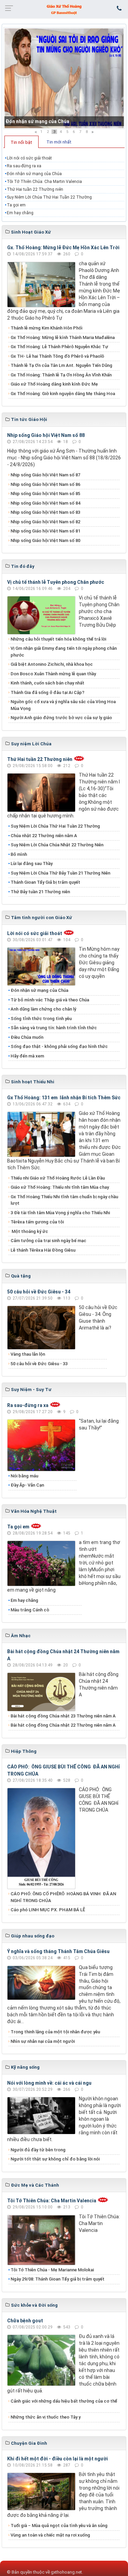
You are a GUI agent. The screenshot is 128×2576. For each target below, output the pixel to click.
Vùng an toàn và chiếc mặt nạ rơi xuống (50, 2535)
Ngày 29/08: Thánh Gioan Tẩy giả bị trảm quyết (58, 2279)
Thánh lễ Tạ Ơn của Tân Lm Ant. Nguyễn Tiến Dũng (61, 365)
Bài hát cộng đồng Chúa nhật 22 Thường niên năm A (63, 1725)
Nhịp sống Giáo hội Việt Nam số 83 (45, 512)
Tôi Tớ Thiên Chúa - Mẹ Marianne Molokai (52, 2270)
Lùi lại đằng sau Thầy (32, 863)
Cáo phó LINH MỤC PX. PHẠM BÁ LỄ (48, 1910)
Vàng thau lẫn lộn (28, 1354)
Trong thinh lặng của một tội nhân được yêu (55, 2032)
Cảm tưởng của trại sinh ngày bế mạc (48, 1241)
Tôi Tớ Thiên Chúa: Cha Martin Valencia (44, 182)
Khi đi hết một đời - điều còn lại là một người (58, 2459)
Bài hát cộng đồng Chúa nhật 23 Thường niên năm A (63, 1716)
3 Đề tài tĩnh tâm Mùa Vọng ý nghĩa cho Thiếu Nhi (60, 1213)
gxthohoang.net (66, 2572)
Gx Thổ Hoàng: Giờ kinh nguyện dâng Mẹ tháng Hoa (63, 394)
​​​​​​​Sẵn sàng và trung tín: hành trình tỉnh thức (54, 1028)
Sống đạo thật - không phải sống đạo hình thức (59, 1046)
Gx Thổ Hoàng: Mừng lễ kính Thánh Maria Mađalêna (63, 337)
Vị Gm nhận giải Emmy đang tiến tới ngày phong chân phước (64, 652)
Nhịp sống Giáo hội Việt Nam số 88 (46, 435)
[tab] (22, 142)
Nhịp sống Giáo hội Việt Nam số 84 (45, 503)
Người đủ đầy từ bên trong (38, 2150)
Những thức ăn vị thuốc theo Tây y (46, 2417)
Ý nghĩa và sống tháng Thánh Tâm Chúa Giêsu (58, 1951)
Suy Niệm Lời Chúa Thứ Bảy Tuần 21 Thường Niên (60, 873)
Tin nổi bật (21, 142)
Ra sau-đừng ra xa (24, 166)
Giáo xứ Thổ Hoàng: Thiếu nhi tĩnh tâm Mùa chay (60, 1187)
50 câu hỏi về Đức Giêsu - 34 (39, 1292)
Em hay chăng (20, 213)
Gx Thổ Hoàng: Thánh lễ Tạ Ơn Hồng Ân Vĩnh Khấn (61, 375)
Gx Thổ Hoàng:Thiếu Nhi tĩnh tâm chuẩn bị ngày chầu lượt (64, 1200)
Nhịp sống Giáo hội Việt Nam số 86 (45, 484)
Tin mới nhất (59, 142)
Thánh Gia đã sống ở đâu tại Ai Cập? (47, 692)
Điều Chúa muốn (27, 1037)
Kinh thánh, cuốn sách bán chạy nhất (47, 683)
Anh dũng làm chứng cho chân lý (43, 1009)
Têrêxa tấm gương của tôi (37, 1222)
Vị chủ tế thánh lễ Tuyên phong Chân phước (56, 582)
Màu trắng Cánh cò (30, 1610)
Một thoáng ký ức (29, 1231)
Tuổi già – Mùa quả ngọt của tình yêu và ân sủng (59, 2526)
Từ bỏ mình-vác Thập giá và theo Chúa (50, 1000)
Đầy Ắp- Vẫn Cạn (27, 1485)
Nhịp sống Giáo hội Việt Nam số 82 (45, 522)
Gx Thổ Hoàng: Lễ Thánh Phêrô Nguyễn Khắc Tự (59, 347)
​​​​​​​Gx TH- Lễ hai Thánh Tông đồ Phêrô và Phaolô (57, 356)
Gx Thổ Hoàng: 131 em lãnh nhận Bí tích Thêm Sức (64, 1098)
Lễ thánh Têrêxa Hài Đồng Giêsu (43, 1250)
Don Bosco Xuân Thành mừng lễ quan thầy (53, 674)
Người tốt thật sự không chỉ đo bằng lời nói (55, 2159)
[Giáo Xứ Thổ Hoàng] (64, 9)
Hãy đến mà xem (27, 1056)
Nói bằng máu (24, 1476)
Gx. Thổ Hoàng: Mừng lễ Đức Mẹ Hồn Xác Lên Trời (63, 248)
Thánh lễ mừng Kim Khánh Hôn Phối (46, 328)
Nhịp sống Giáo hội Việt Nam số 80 (45, 540)
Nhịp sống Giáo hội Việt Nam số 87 (45, 475)
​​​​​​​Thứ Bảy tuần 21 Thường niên (40, 892)
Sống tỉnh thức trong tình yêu (41, 1019)
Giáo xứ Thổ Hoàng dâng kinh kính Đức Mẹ (54, 384)
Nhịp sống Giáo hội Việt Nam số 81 (45, 531)
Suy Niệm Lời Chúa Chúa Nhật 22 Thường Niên (57, 845)
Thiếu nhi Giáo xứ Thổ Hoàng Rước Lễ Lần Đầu (58, 1178)
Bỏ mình (19, 854)
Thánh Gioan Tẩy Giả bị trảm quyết (45, 882)
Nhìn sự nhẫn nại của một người (43, 2041)
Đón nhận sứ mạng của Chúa (37, 121)
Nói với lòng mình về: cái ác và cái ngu (49, 2083)
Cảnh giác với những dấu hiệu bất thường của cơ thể (64, 2404)
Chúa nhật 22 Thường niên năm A (44, 836)
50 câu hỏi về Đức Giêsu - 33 (39, 1364)
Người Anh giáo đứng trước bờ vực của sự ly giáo (61, 718)
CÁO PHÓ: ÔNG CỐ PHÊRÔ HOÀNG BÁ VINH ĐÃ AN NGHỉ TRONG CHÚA (63, 1897)
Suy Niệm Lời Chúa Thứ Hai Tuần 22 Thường (50, 197)
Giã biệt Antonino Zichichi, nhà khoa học (52, 664)
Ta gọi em (16, 205)
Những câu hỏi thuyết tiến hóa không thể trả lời (58, 639)
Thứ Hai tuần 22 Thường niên (35, 189)
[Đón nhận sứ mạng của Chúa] (64, 78)
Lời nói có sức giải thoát (29, 158)
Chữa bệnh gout (25, 2321)
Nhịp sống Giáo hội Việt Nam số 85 (45, 494)
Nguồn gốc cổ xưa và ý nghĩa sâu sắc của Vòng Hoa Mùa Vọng (63, 705)
